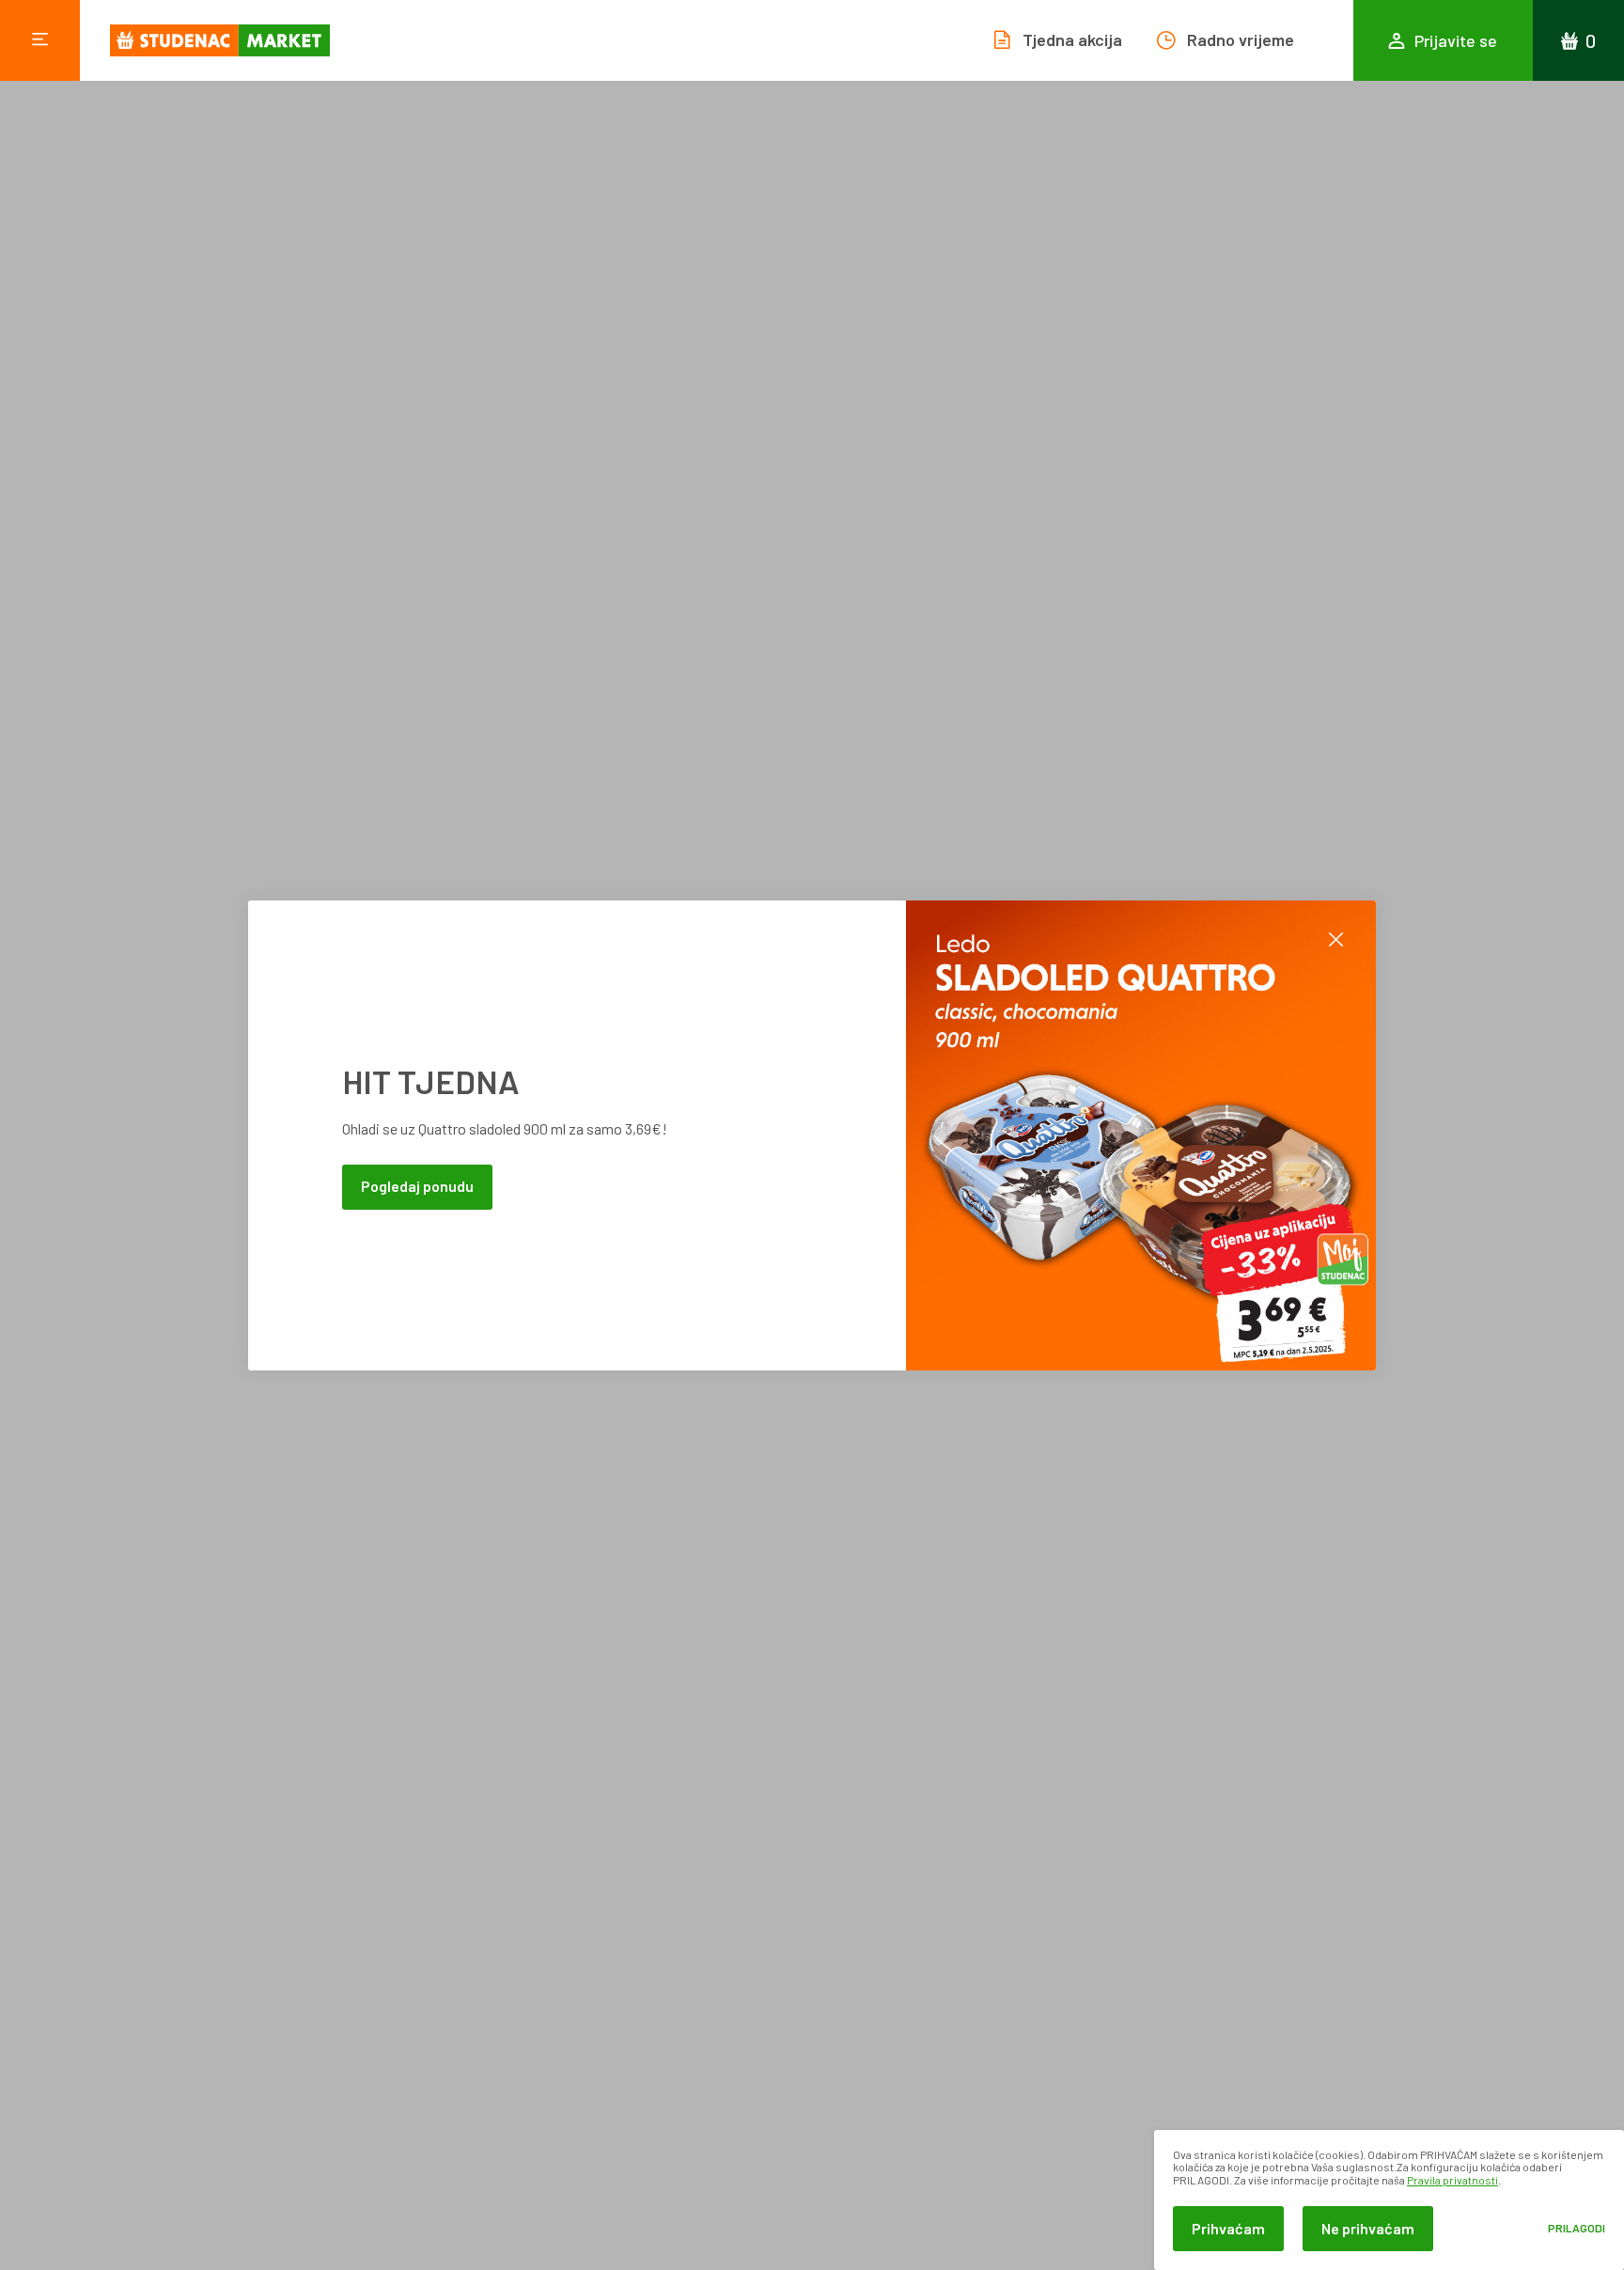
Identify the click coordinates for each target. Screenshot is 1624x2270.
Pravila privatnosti (1452, 2180)
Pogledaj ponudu (417, 1186)
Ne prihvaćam (1368, 2228)
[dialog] (1389, 2200)
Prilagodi (1577, 2228)
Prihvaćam (1228, 2228)
